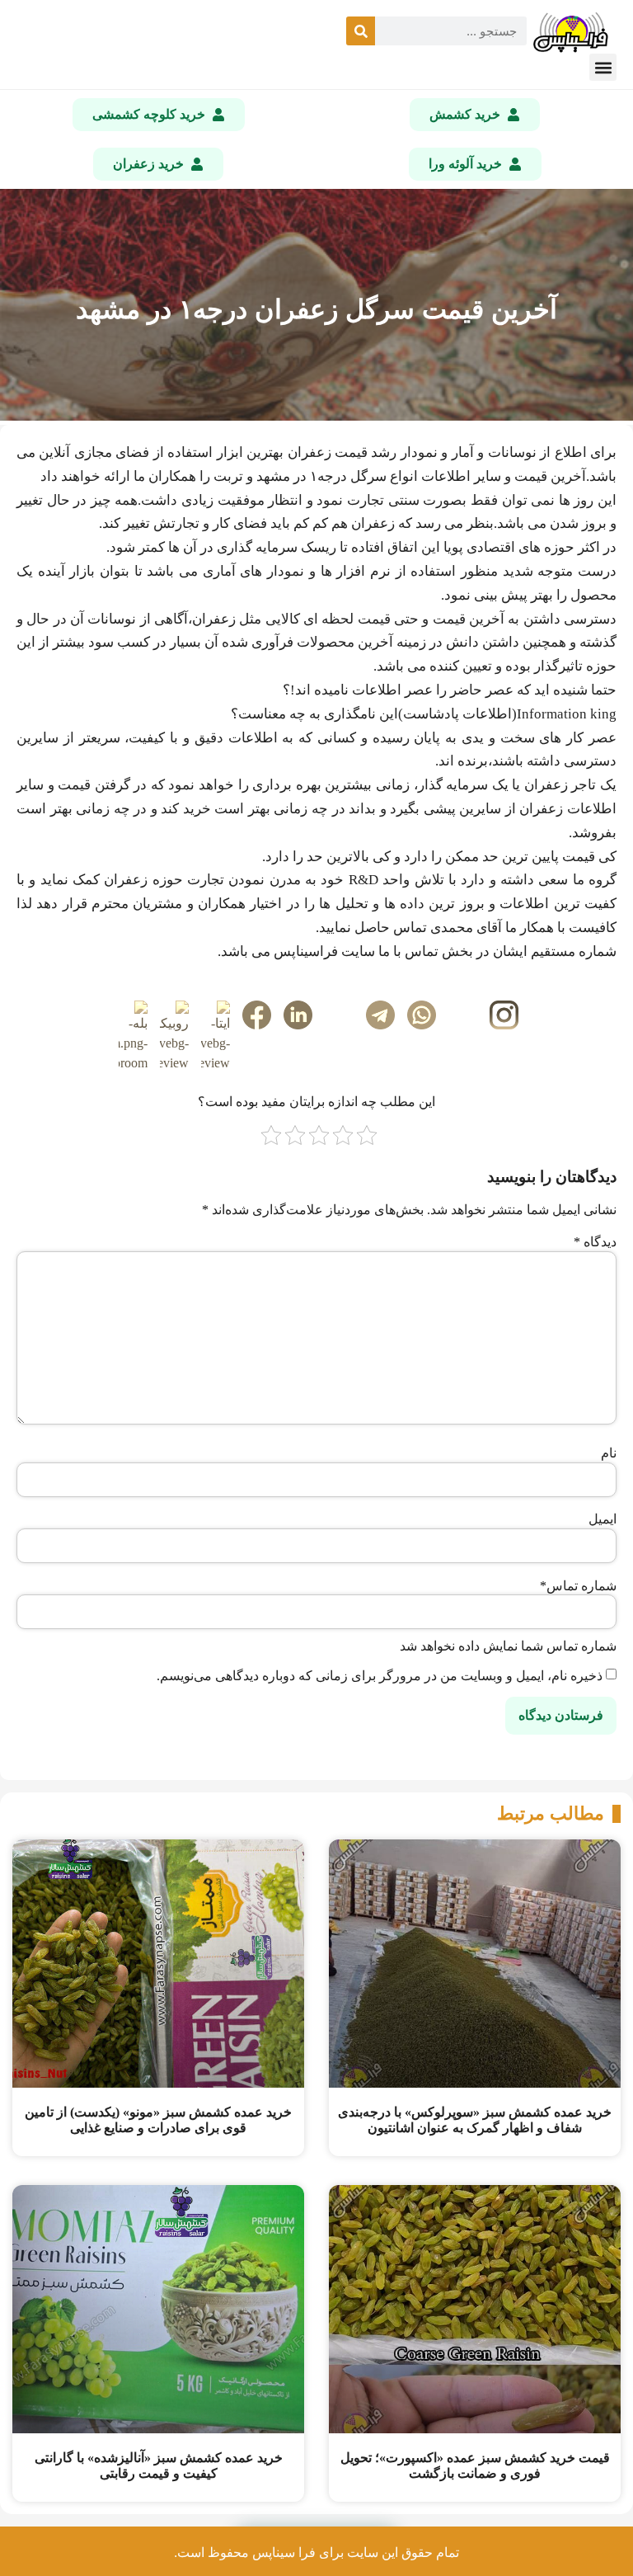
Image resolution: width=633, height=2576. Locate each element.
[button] (603, 67)
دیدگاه (595, 1242)
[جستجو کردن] (361, 31)
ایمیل (603, 1519)
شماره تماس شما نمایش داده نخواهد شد (508, 1646)
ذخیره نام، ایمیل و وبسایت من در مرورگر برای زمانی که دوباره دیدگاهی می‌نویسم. (380, 1676)
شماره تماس (578, 1586)
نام (609, 1453)
